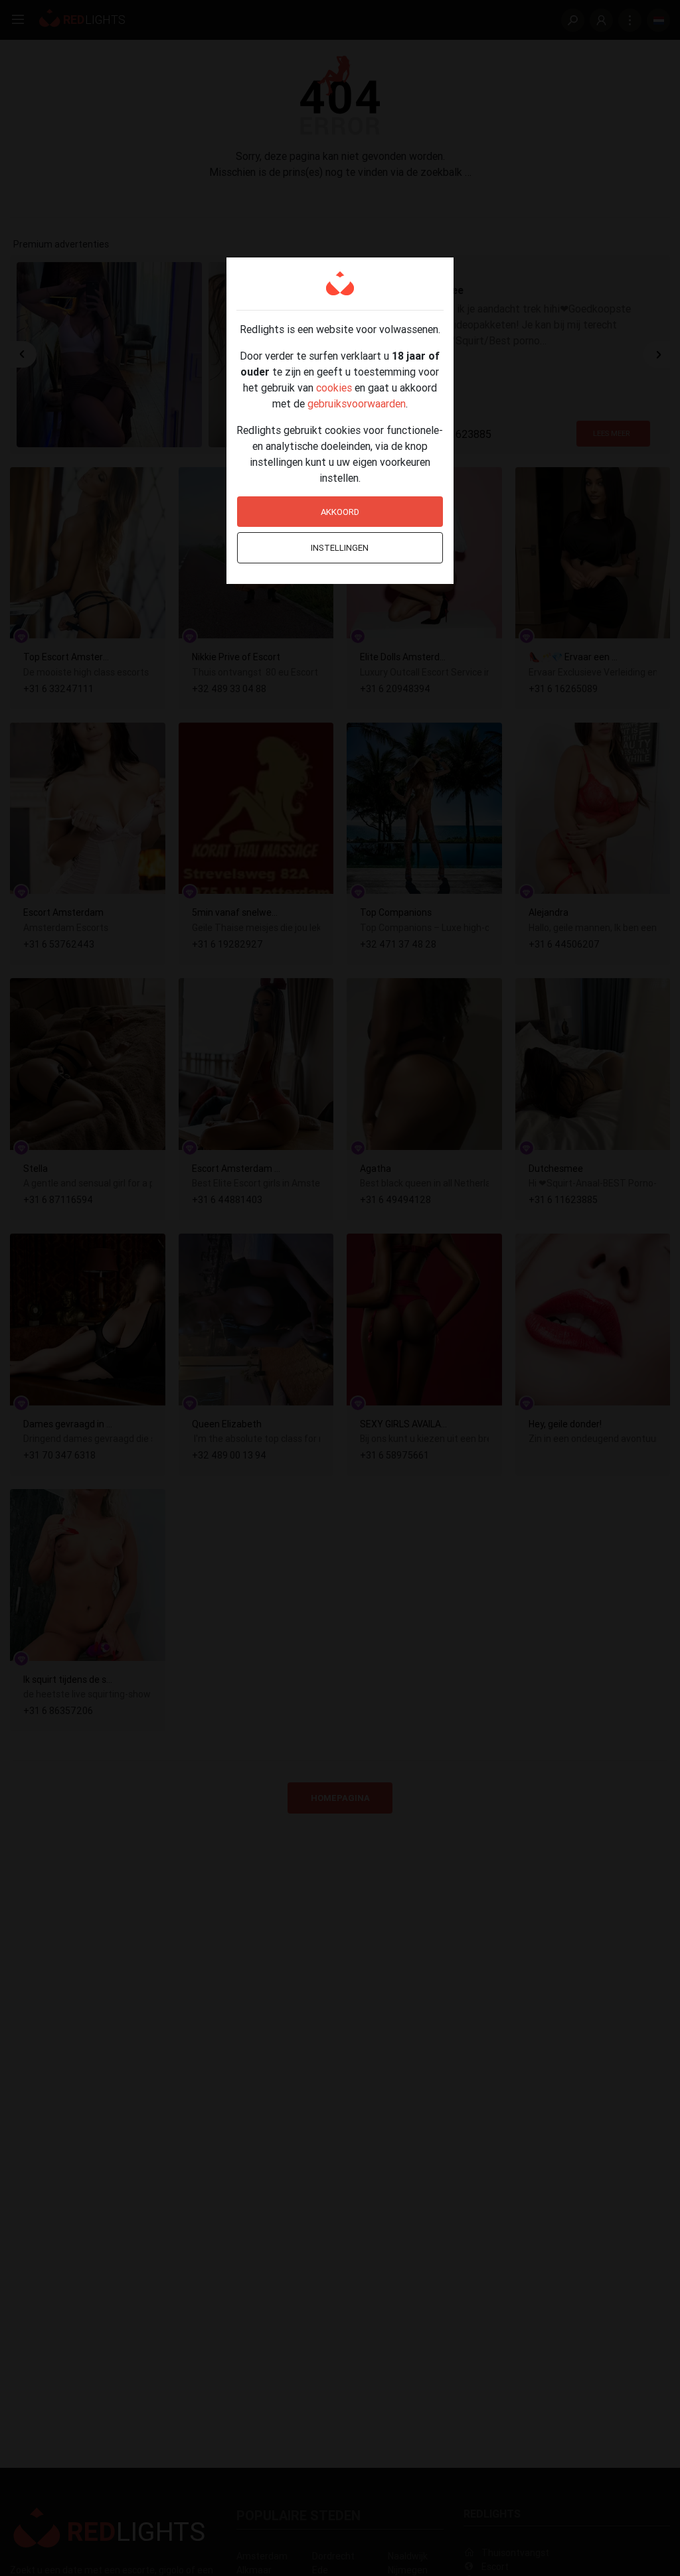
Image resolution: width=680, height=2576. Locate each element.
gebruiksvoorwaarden (357, 403)
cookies (334, 388)
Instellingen (340, 548)
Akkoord (340, 512)
